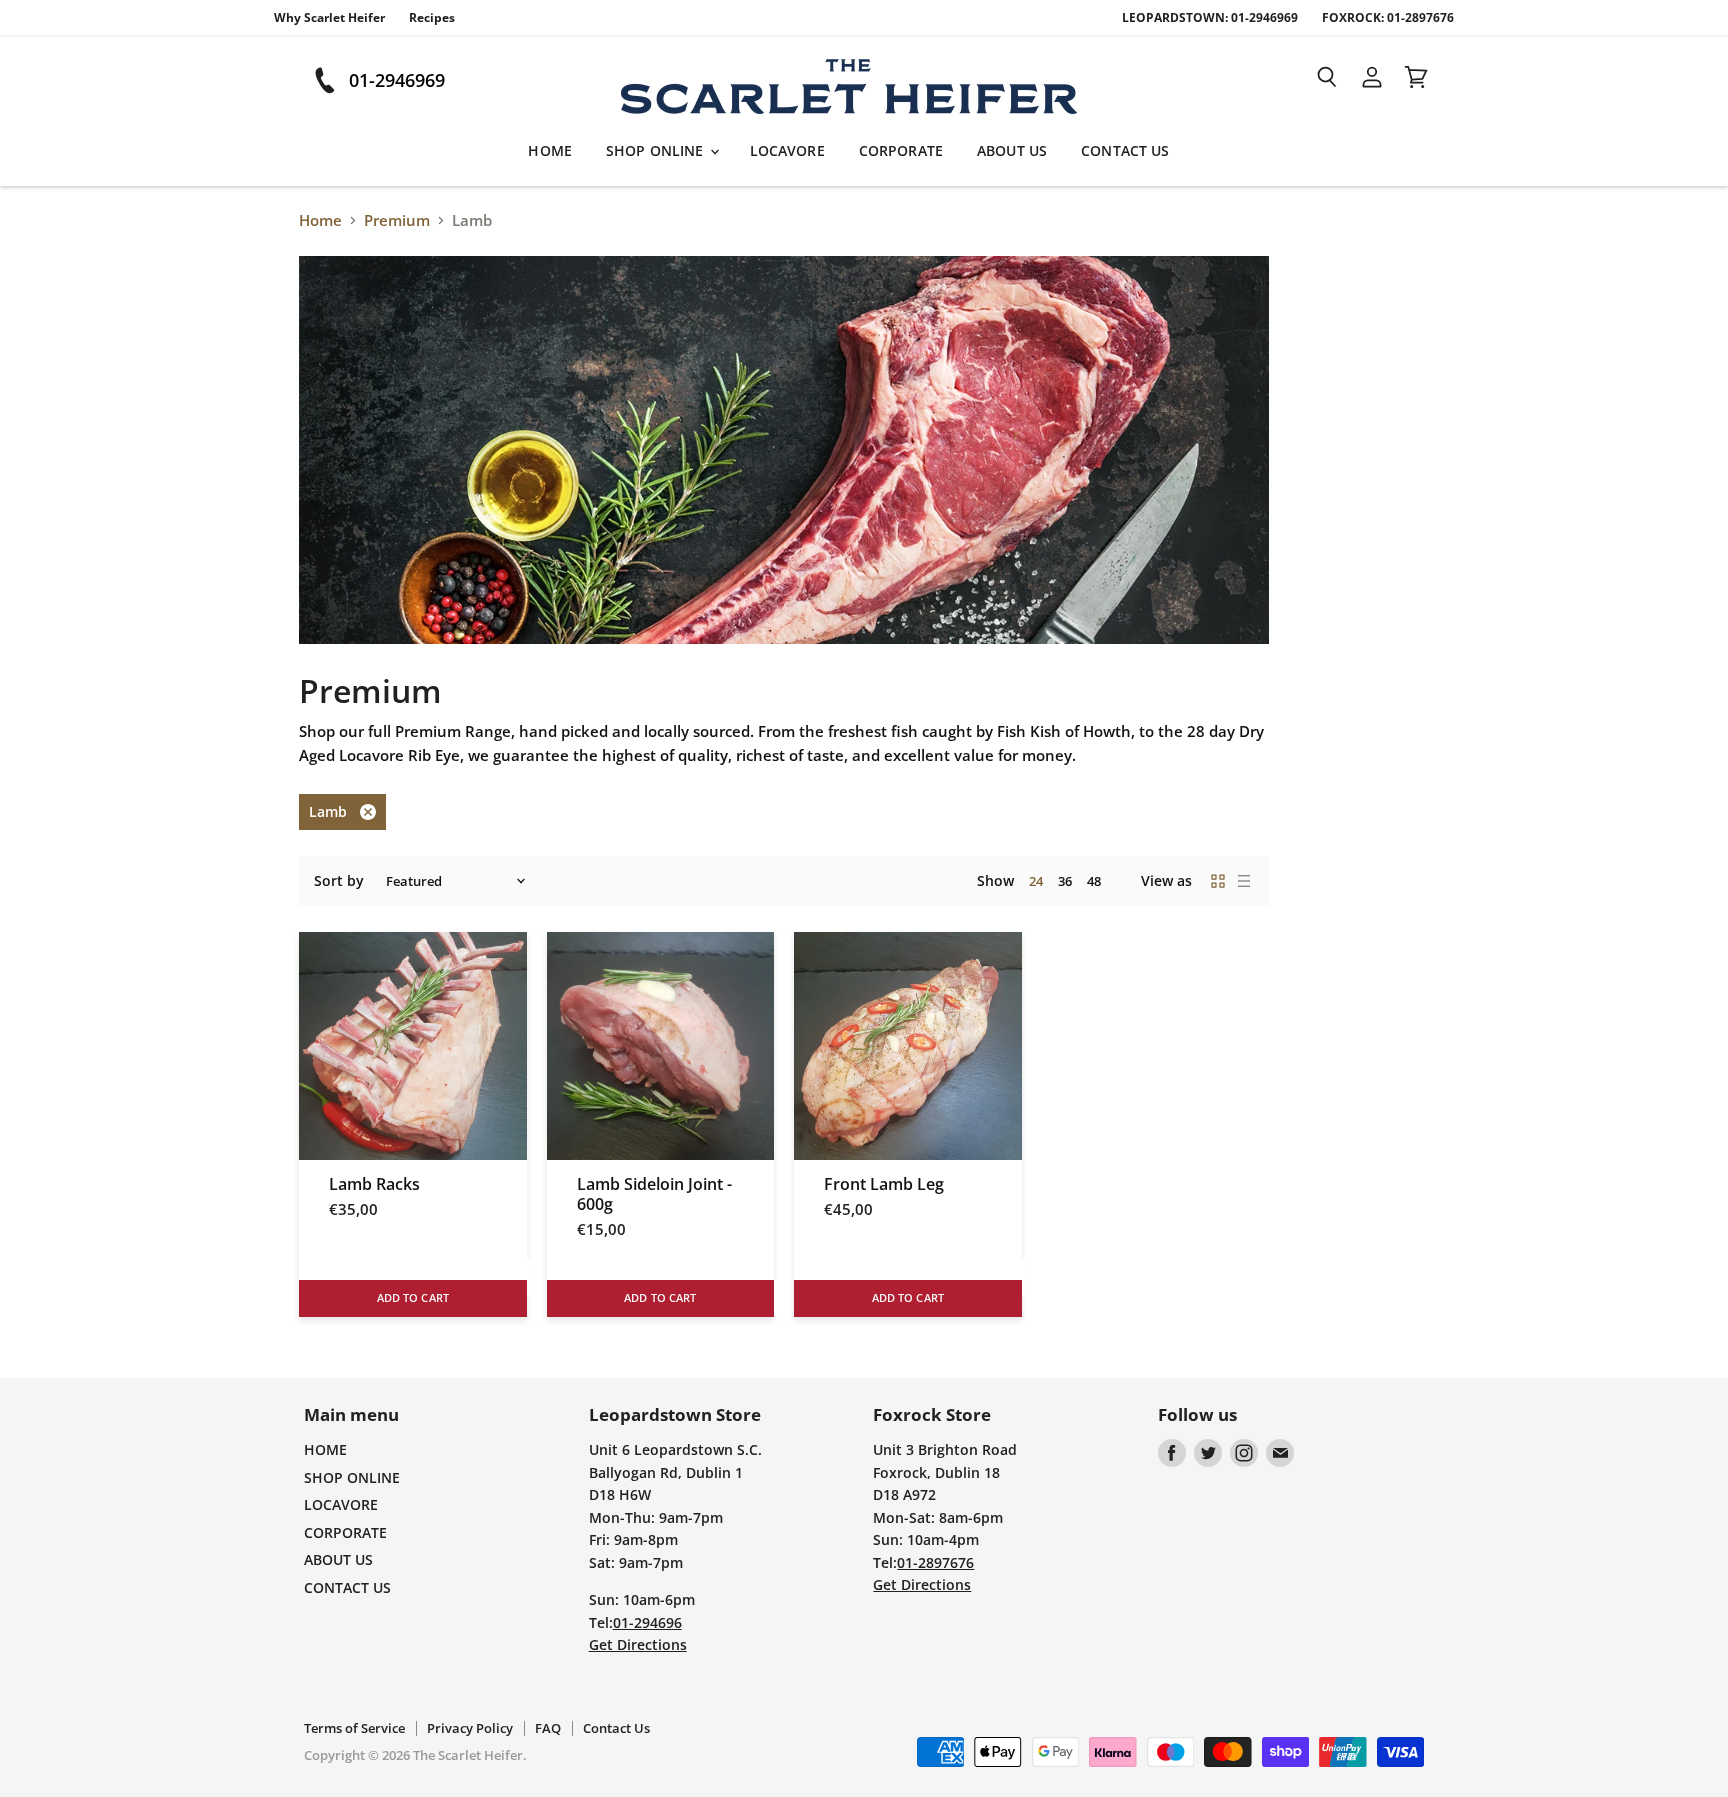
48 (1094, 881)
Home (320, 220)
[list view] (1244, 881)
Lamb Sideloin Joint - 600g (654, 1194)
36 (1065, 881)
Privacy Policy (470, 1728)
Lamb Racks (374, 1184)
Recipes (432, 18)
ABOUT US (1012, 150)
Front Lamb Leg (884, 1184)
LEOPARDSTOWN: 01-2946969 (1210, 18)
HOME (550, 150)
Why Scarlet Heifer (329, 18)
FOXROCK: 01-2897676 (1388, 18)
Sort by (339, 881)
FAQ (548, 1728)
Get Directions (638, 1644)
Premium (397, 220)
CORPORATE (901, 150)
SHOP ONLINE (657, 150)
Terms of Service (354, 1728)
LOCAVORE (787, 150)
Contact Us (616, 1728)
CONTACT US (1125, 150)
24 (1036, 881)
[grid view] (1218, 881)
